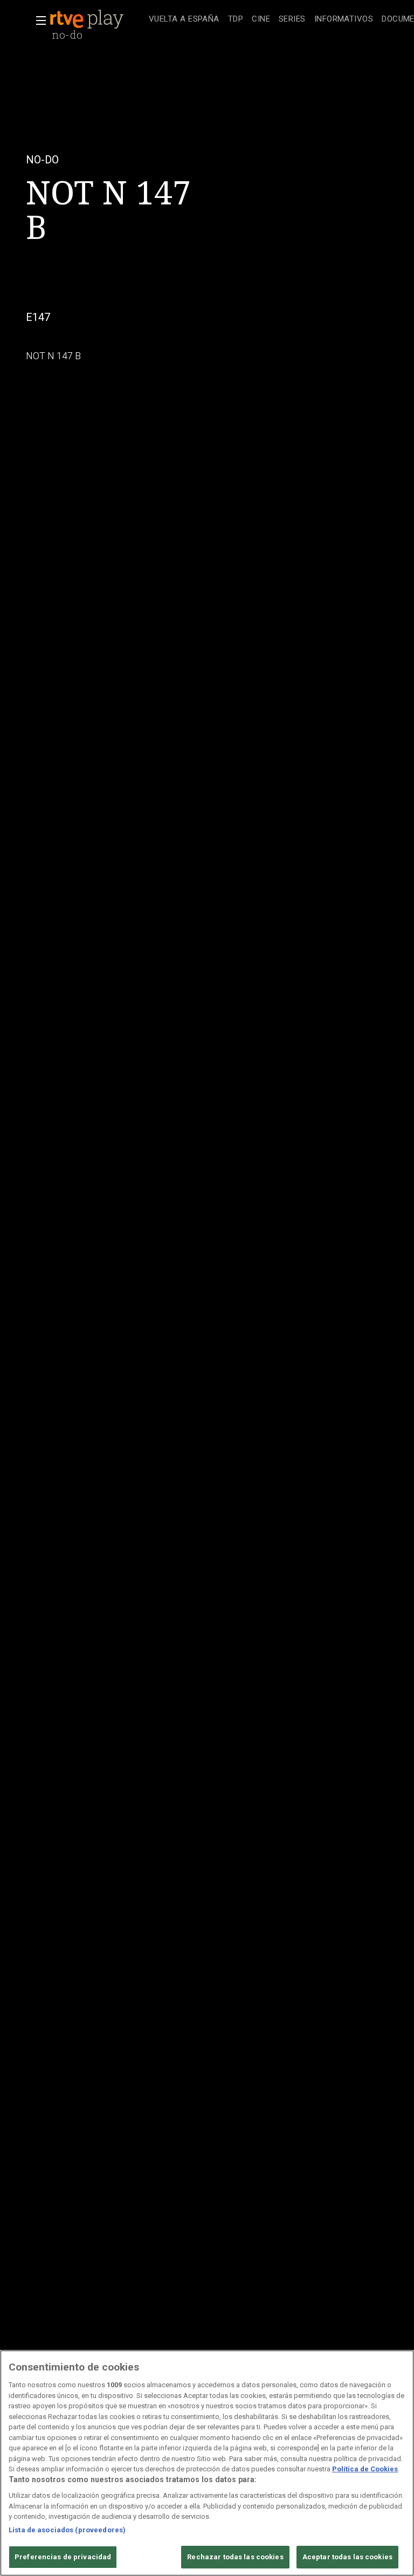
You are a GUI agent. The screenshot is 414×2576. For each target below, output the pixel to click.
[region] (207, 2463)
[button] (38, 20)
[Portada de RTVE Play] (88, 19)
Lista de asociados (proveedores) (67, 2530)
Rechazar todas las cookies (235, 2557)
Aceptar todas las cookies (347, 2557)
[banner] (97, 19)
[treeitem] (184, 20)
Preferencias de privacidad (63, 2557)
